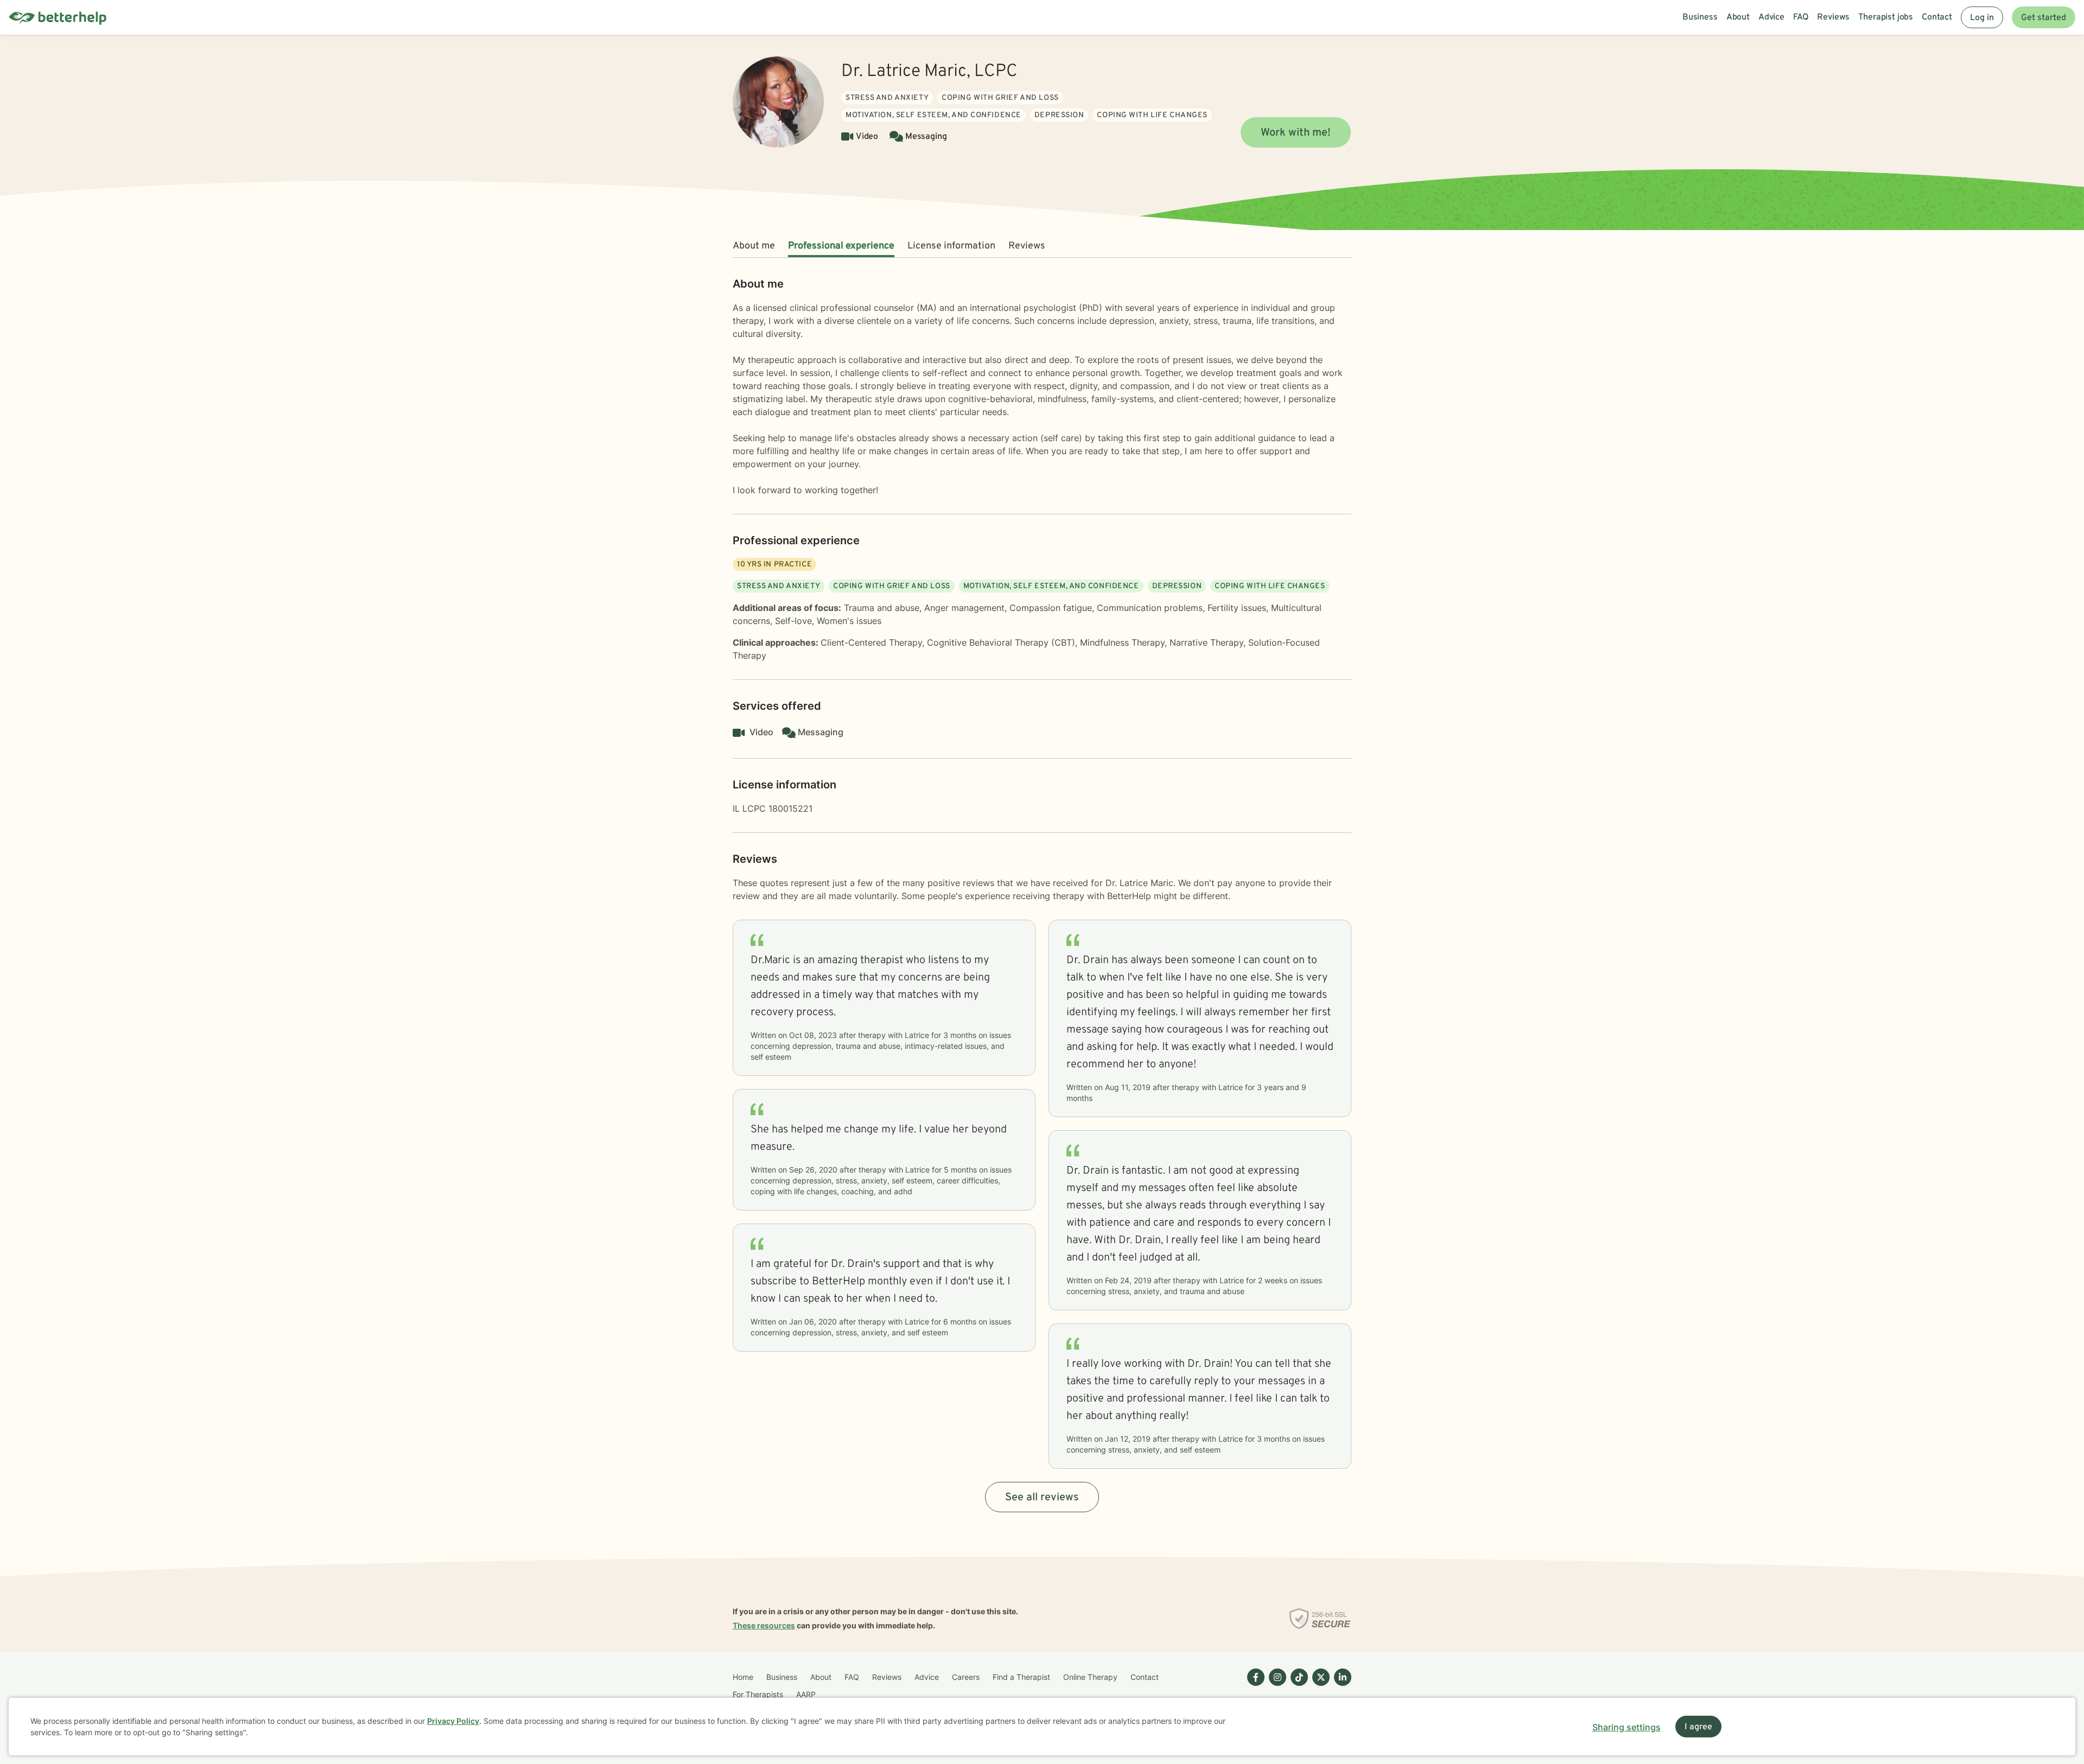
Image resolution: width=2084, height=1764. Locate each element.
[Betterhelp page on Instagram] (1275, 1686)
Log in (1982, 18)
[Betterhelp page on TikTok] (1297, 1686)
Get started (2044, 18)
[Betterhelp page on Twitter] (1319, 1686)
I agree (1698, 1727)
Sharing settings (1626, 1727)
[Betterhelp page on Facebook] (1254, 1686)
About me (754, 246)
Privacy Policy (453, 1721)
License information (951, 246)
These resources (764, 1625)
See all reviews (1042, 1498)
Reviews (1027, 246)
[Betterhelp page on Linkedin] (1340, 1686)
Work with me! (1296, 133)
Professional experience (841, 246)
